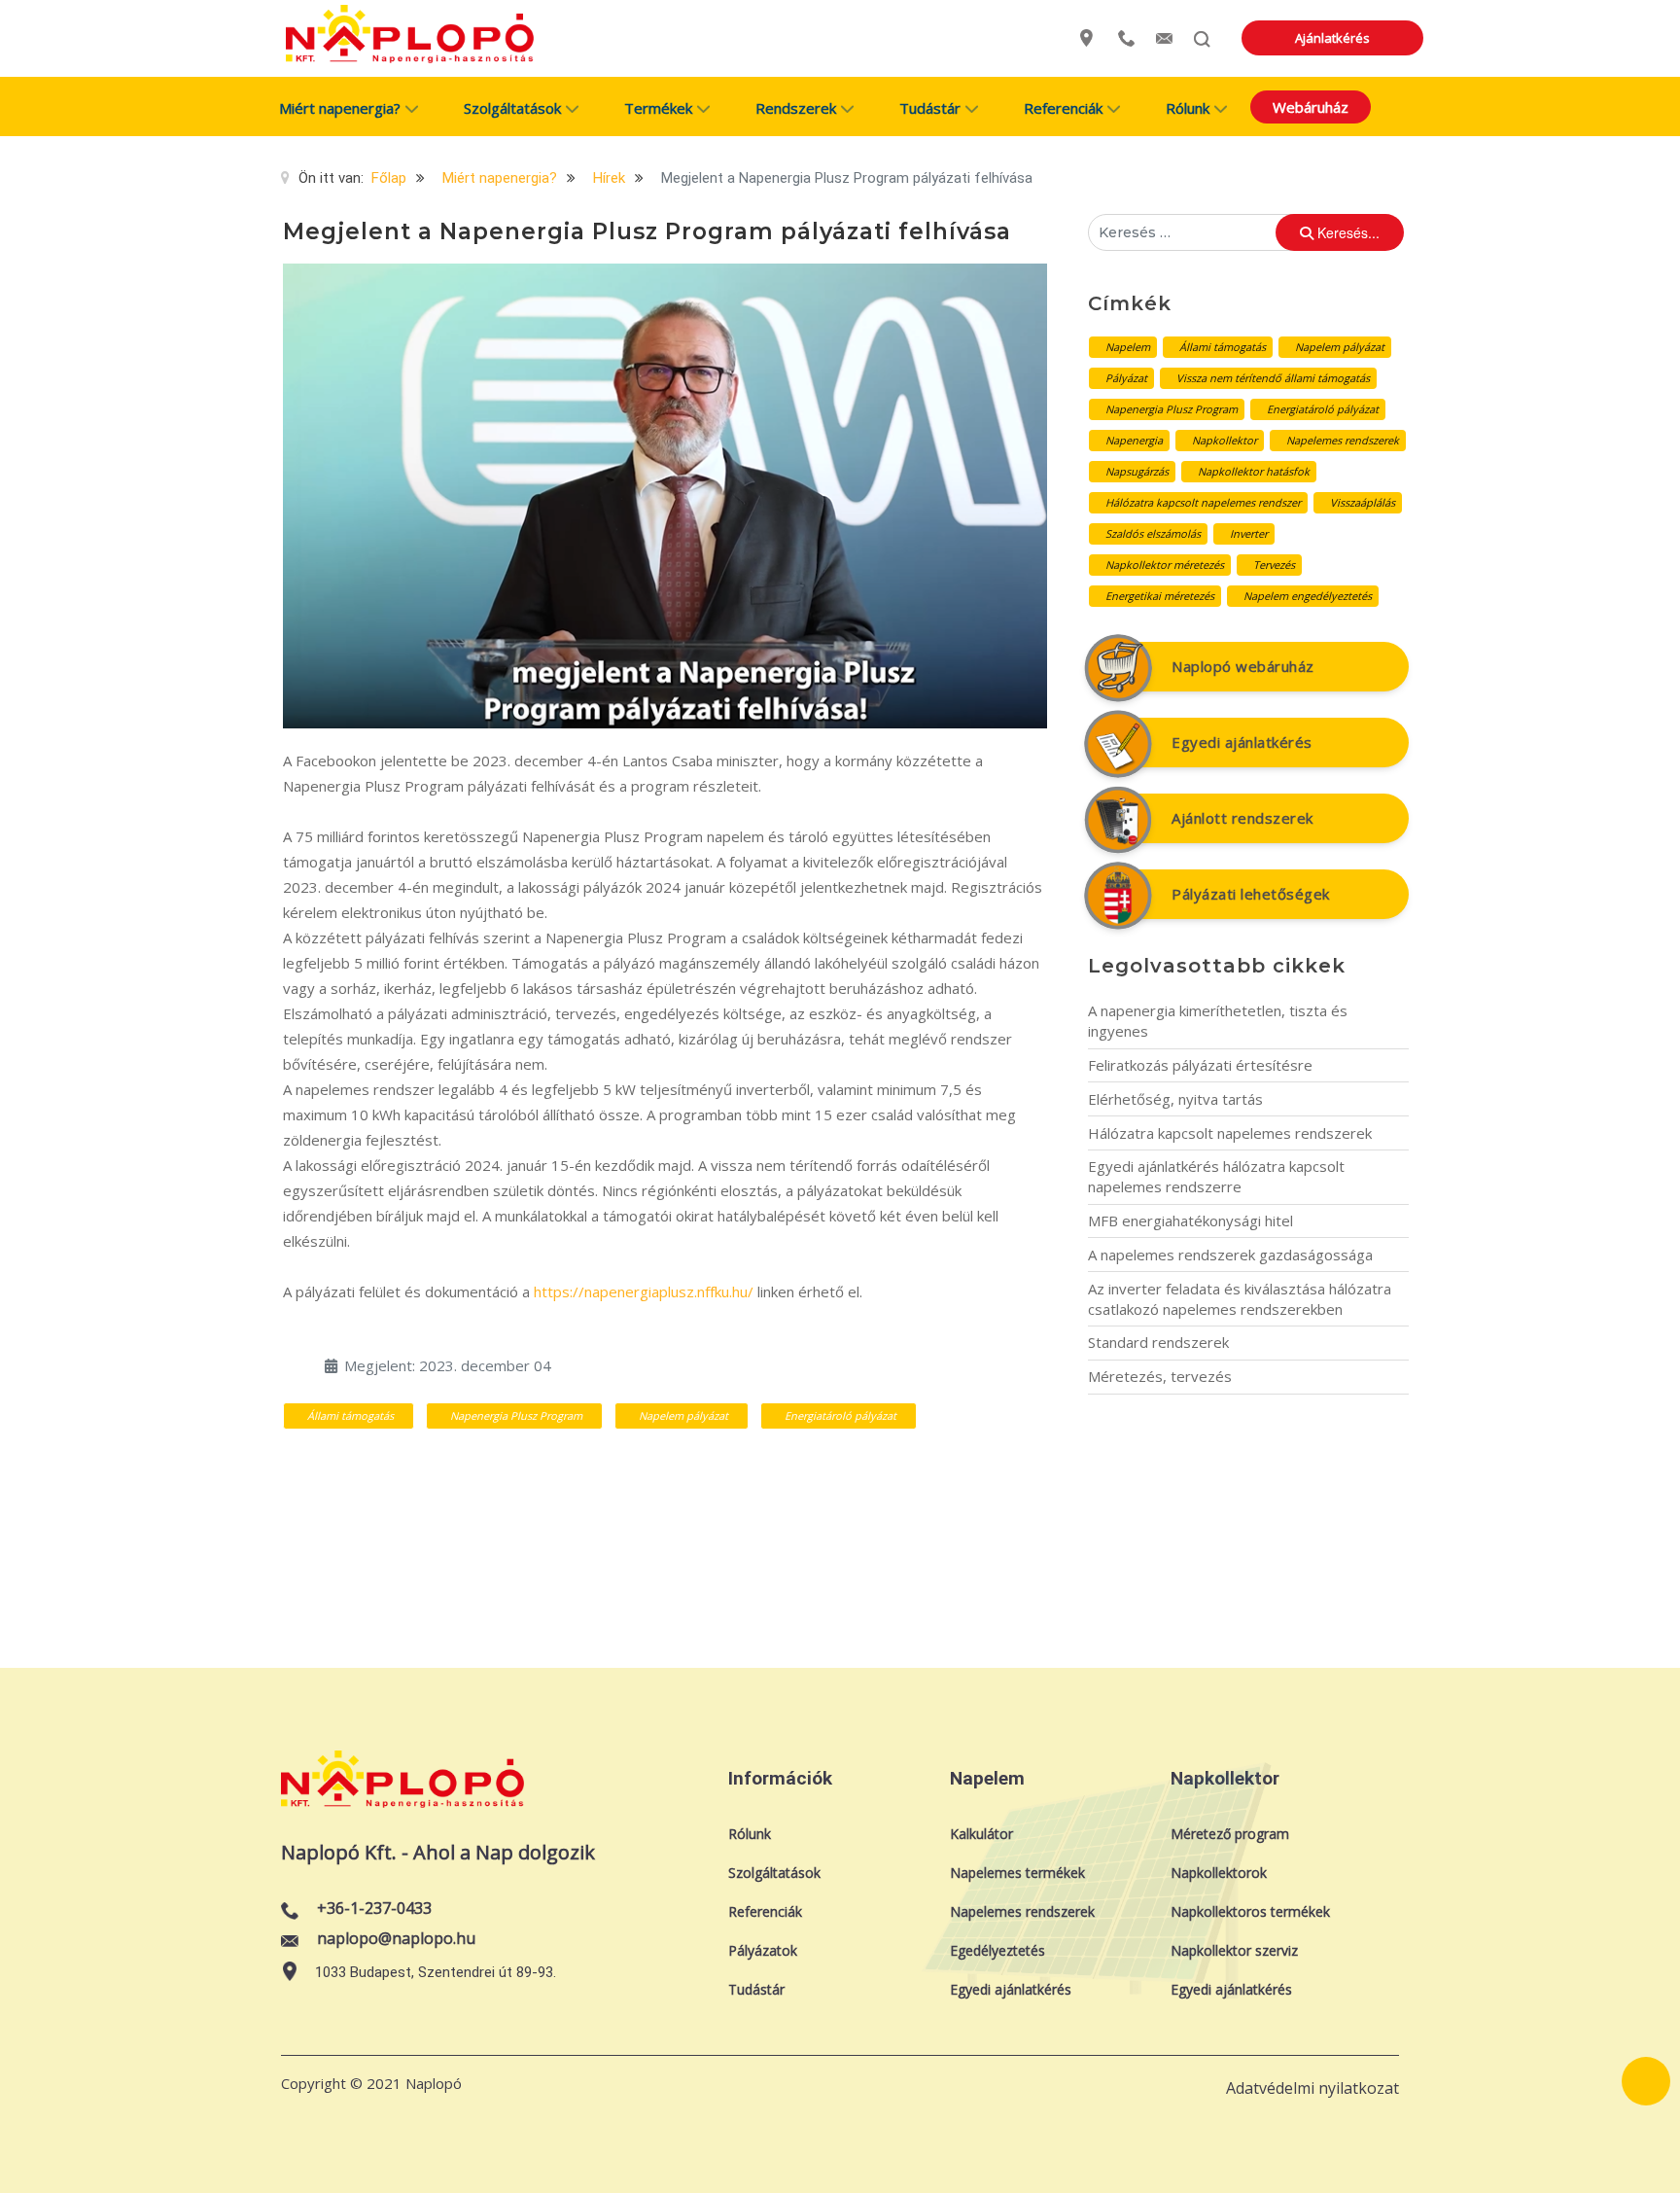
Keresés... (1347, 232)
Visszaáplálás (1363, 502)
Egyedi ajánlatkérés (1242, 742)
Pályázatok (763, 1950)
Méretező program (1230, 1834)
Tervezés (1274, 565)
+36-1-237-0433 (374, 1909)
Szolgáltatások (774, 1873)
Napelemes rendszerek (1343, 440)
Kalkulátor (981, 1834)
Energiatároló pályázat (840, 1415)
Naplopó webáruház (1243, 666)
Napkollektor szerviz (1234, 1950)
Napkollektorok (1219, 1873)
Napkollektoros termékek (1250, 1911)
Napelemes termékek (1017, 1873)
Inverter (1249, 533)
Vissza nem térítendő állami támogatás (1273, 378)
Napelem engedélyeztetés (1308, 596)
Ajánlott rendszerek (1242, 818)
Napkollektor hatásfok (1254, 471)
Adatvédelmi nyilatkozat (1312, 2088)
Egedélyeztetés (997, 1950)
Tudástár (756, 1989)
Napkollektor (1225, 440)
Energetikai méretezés (1160, 596)
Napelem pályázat (683, 1415)
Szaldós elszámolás (1153, 533)
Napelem (1128, 347)
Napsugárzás (1137, 471)
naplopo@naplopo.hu (396, 1938)
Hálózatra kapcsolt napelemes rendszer (1203, 502)
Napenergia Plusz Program (516, 1415)
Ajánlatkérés (1332, 38)
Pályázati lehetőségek (1251, 894)
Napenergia (1134, 440)
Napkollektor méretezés (1165, 565)
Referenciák (765, 1911)
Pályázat (1126, 378)
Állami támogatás (350, 1415)
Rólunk (750, 1834)
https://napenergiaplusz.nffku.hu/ (644, 1291)
